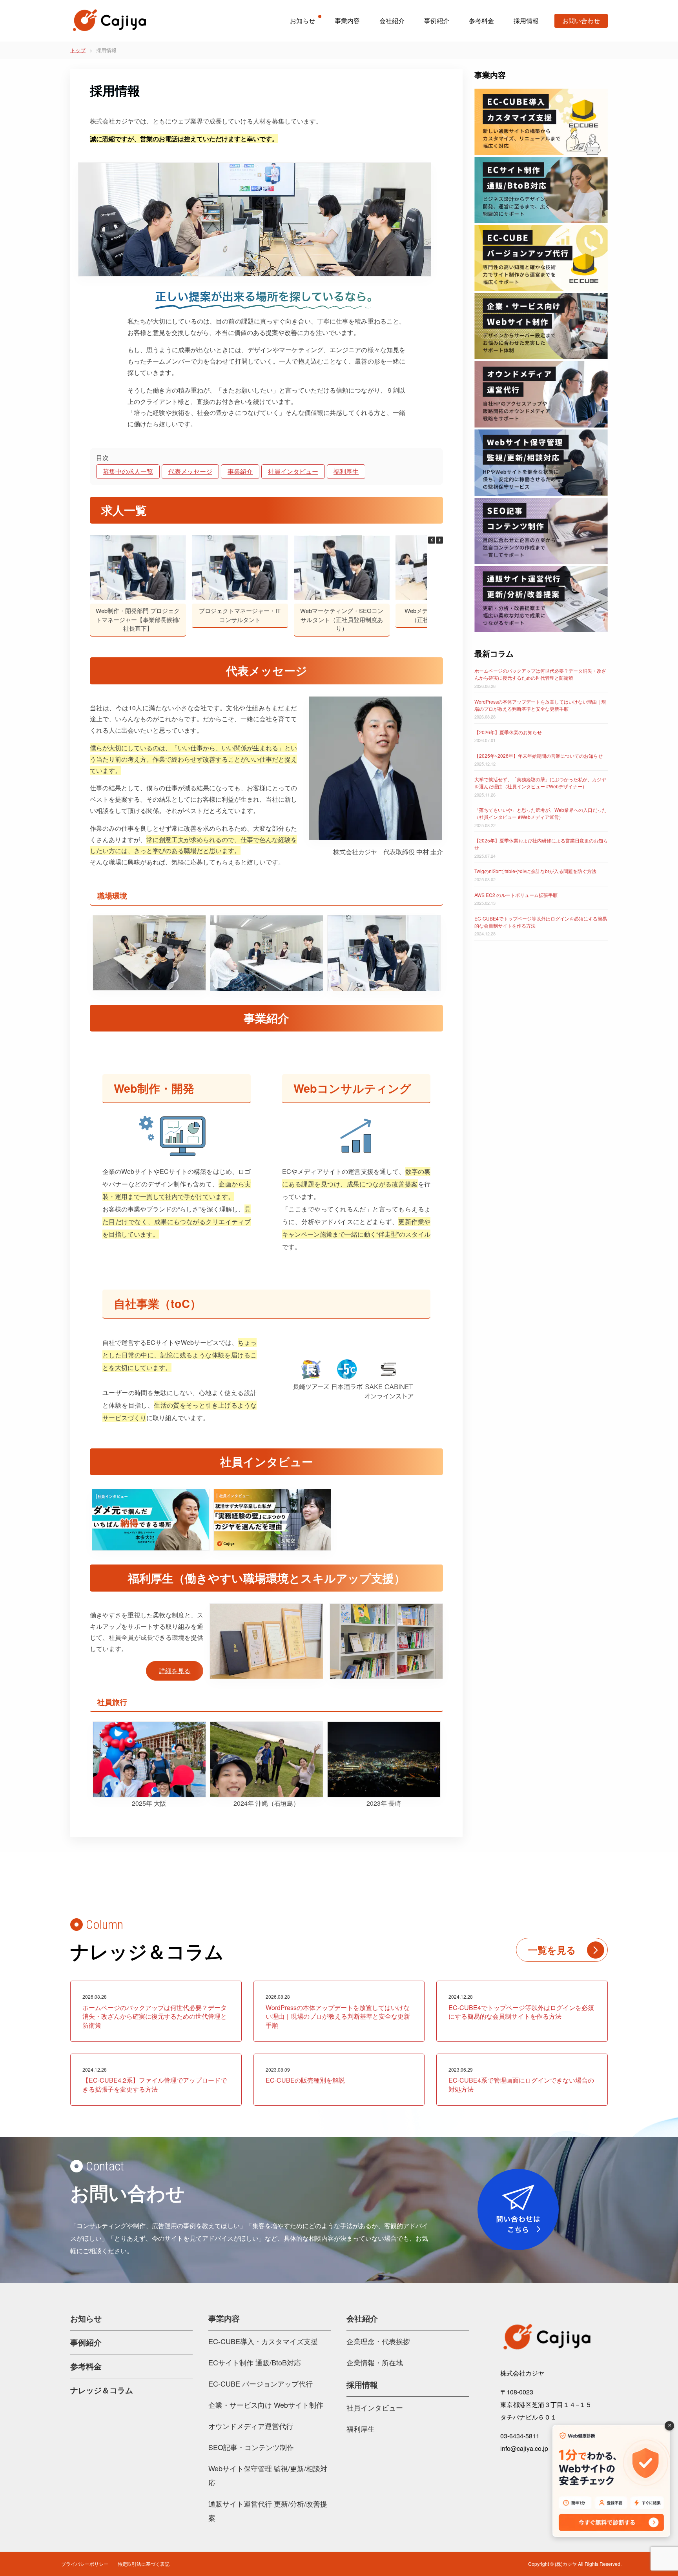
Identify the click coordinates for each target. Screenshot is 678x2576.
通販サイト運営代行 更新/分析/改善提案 (268, 2511)
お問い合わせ (581, 21)
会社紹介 (392, 21)
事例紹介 (437, 21)
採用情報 (526, 21)
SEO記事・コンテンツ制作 (251, 2447)
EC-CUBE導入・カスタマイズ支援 (263, 2341)
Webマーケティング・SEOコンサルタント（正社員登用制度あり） (342, 620)
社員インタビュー (293, 471)
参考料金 (481, 21)
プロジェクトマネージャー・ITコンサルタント (240, 615)
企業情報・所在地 (375, 2362)
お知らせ (303, 21)
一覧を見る (552, 1950)
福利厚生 (346, 471)
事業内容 (347, 21)
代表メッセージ (190, 471)
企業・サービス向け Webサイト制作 (266, 2405)
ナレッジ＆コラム (102, 2390)
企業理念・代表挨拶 (378, 2341)
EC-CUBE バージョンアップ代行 (261, 2383)
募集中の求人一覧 (128, 471)
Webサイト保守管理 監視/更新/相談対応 (268, 2475)
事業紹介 (240, 471)
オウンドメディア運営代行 (251, 2426)
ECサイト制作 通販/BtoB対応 (255, 2362)
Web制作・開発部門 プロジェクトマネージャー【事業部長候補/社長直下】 (138, 620)
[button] (439, 540)
